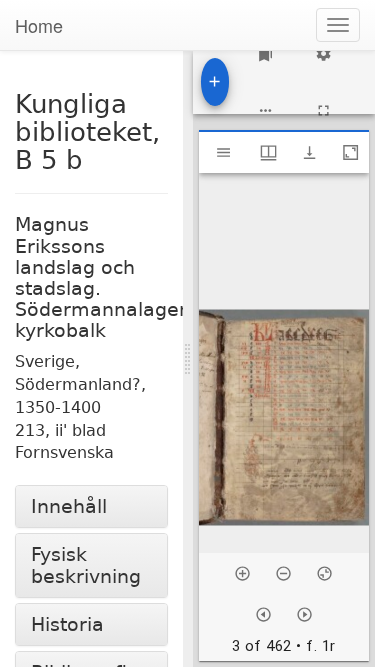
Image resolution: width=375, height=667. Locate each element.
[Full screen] (323, 110)
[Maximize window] (350, 152)
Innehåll (69, 506)
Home (39, 25)
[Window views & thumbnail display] (268, 152)
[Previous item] (263, 614)
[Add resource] (215, 82)
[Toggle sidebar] (223, 152)
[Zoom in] (242, 573)
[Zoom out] (283, 573)
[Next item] (304, 614)
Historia (67, 624)
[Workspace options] (265, 110)
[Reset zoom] (324, 573)
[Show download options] (309, 152)
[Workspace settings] (323, 53)
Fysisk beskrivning (86, 565)
